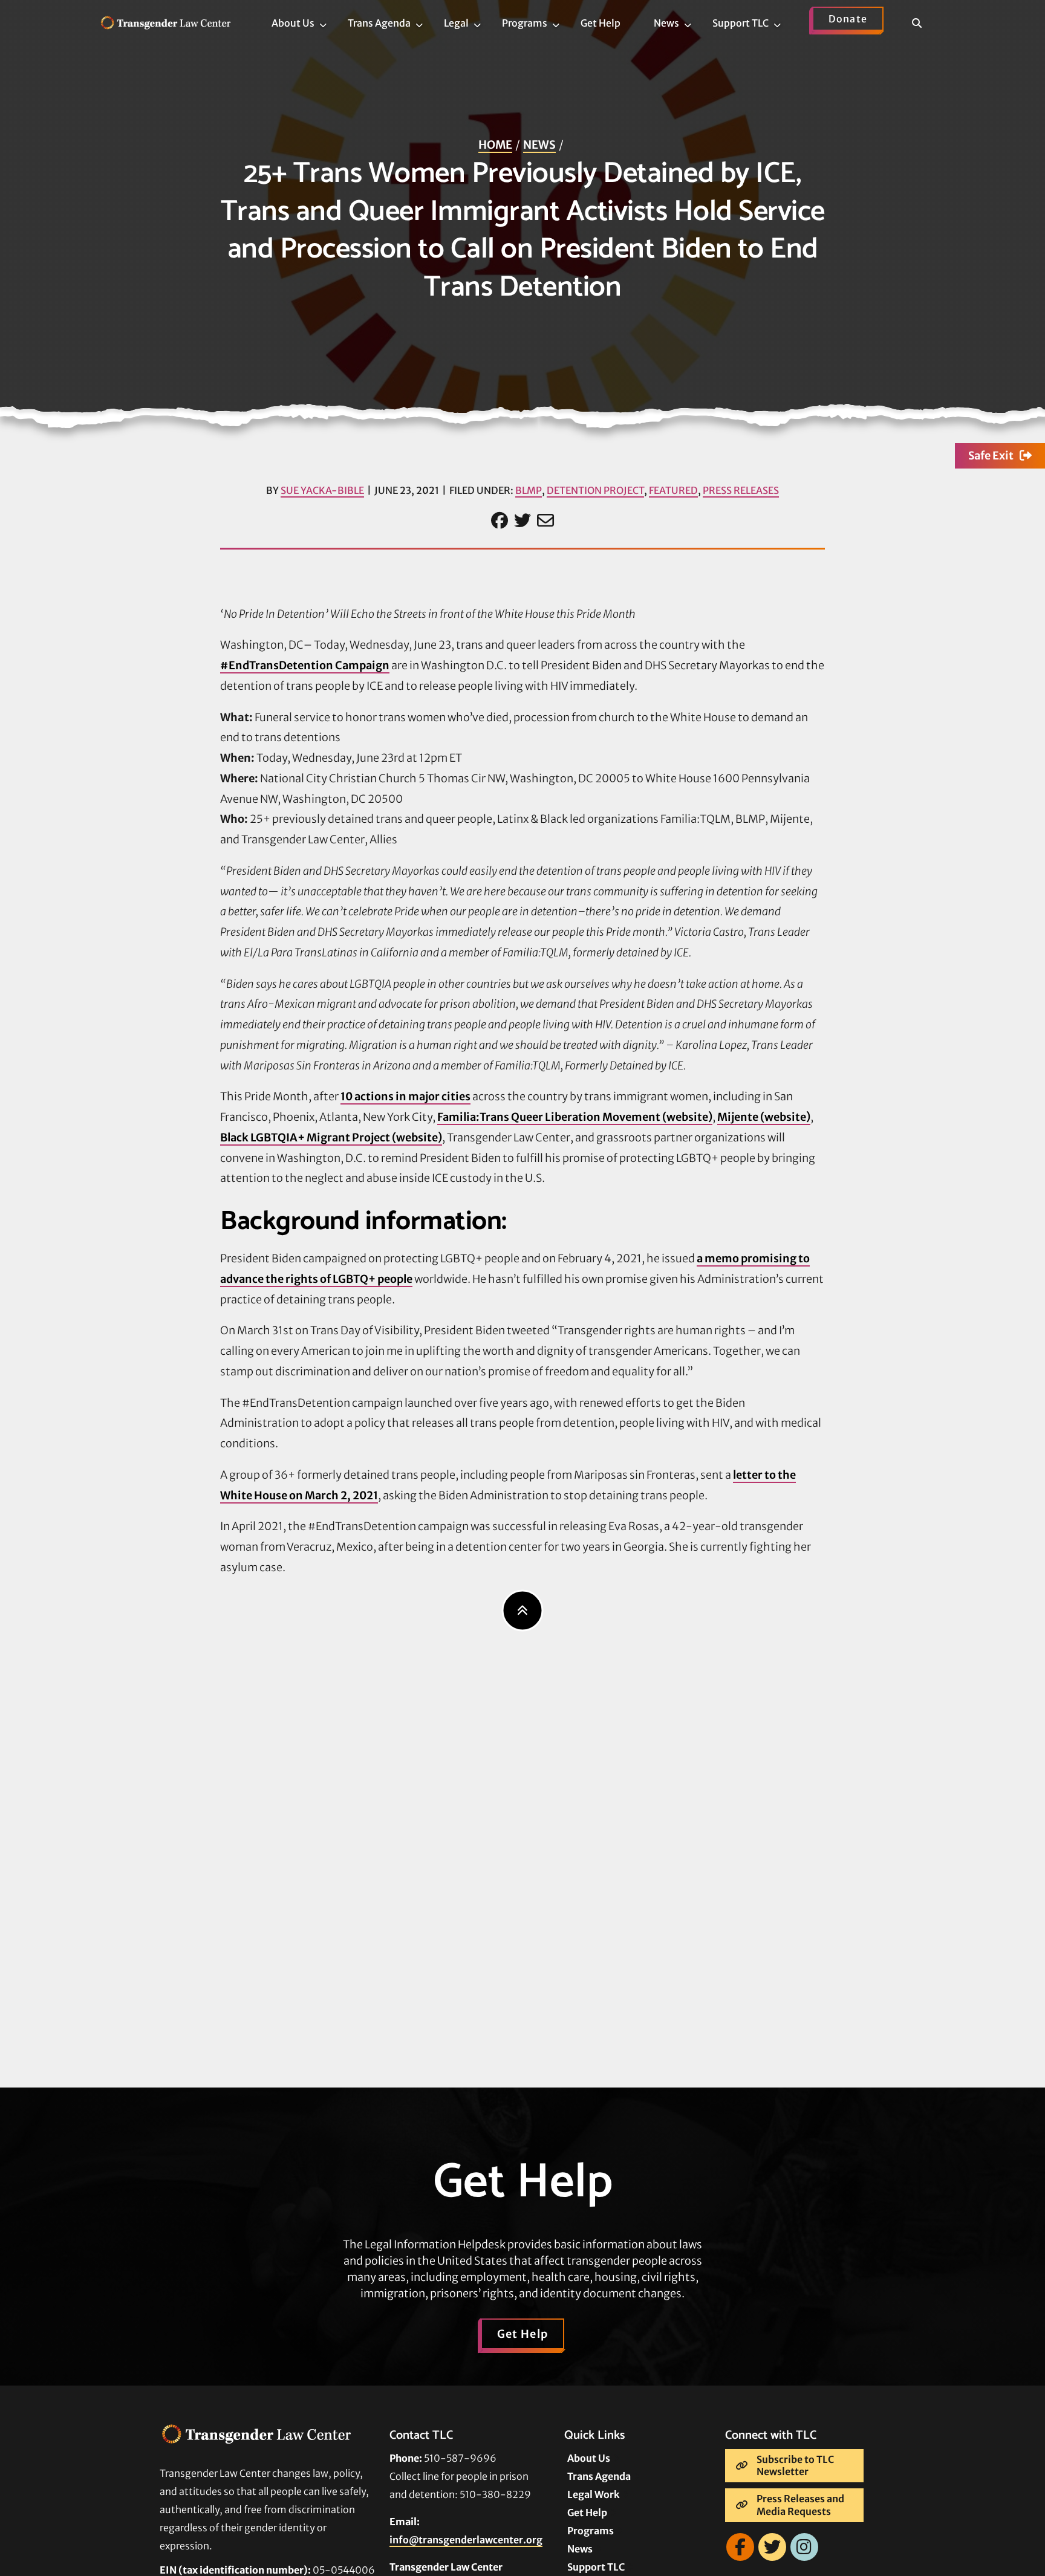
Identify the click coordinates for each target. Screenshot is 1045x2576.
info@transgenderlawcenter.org (466, 2540)
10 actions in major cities (405, 1096)
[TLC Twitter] (772, 2547)
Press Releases (741, 490)
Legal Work (594, 2494)
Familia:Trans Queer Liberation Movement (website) (575, 1117)
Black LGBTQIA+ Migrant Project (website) (331, 1137)
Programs (591, 2531)
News (539, 145)
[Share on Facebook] (500, 521)
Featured (673, 490)
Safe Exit (991, 456)
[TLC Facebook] (740, 2547)
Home (495, 145)
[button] (924, 25)
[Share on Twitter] (522, 521)
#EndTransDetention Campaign (305, 665)
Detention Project (595, 490)
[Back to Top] (523, 1610)
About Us (589, 2458)
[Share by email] (545, 521)
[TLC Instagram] (804, 2547)
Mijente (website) (764, 1117)
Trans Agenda (599, 2476)
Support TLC (596, 2567)
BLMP (529, 490)
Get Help (523, 2334)
